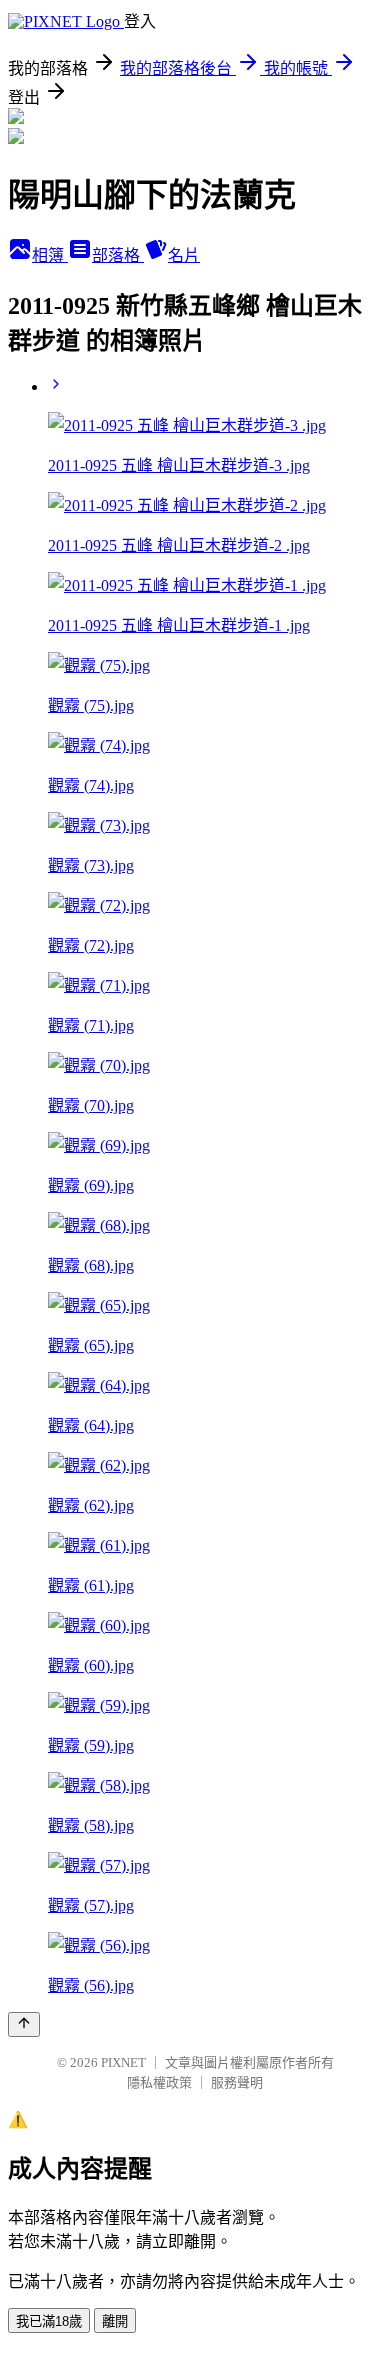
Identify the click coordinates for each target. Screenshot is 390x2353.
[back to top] (24, 2024)
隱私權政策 (159, 2082)
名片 (184, 255)
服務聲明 (237, 2082)
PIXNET (123, 2062)
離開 (115, 2321)
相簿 (50, 255)
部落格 (118, 255)
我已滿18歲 (49, 2321)
